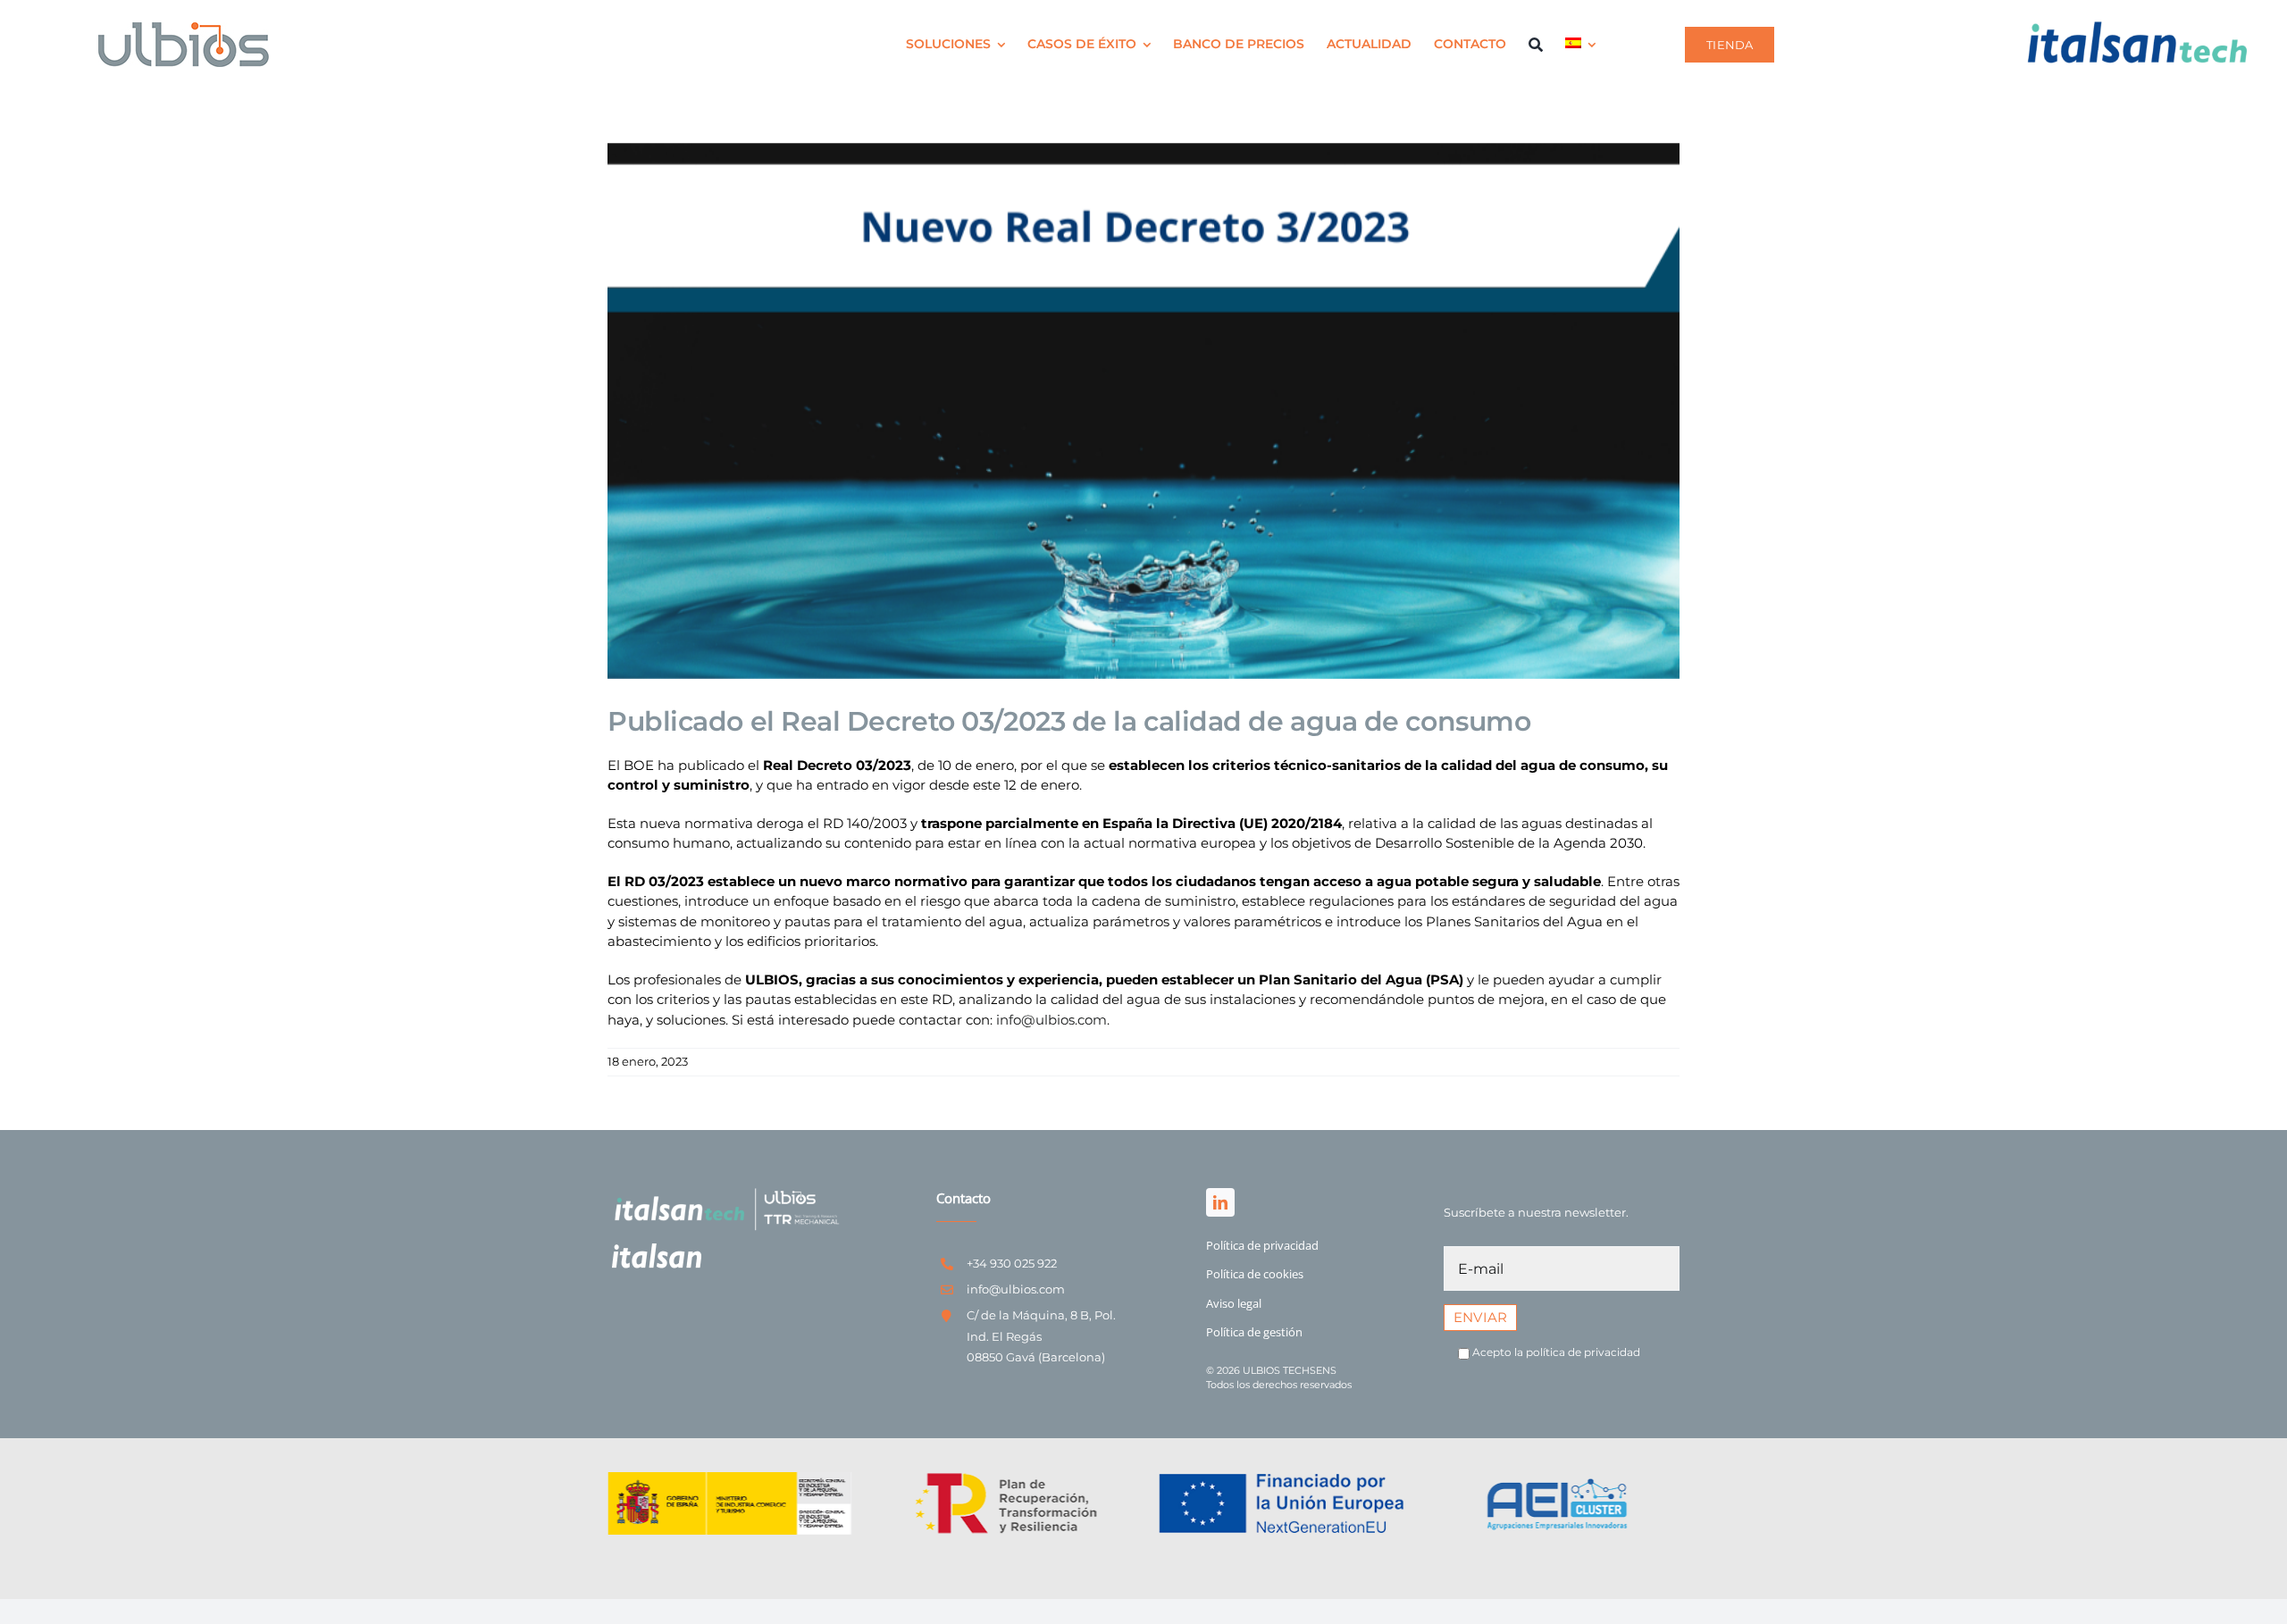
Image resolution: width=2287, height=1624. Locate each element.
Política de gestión (1254, 1332)
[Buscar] (1536, 45)
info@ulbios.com (1051, 1020)
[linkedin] (1220, 1202)
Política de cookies (1255, 1274)
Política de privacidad (1262, 1245)
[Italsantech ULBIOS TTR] (725, 1190)
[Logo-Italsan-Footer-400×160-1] (657, 1250)
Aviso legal (1234, 1303)
